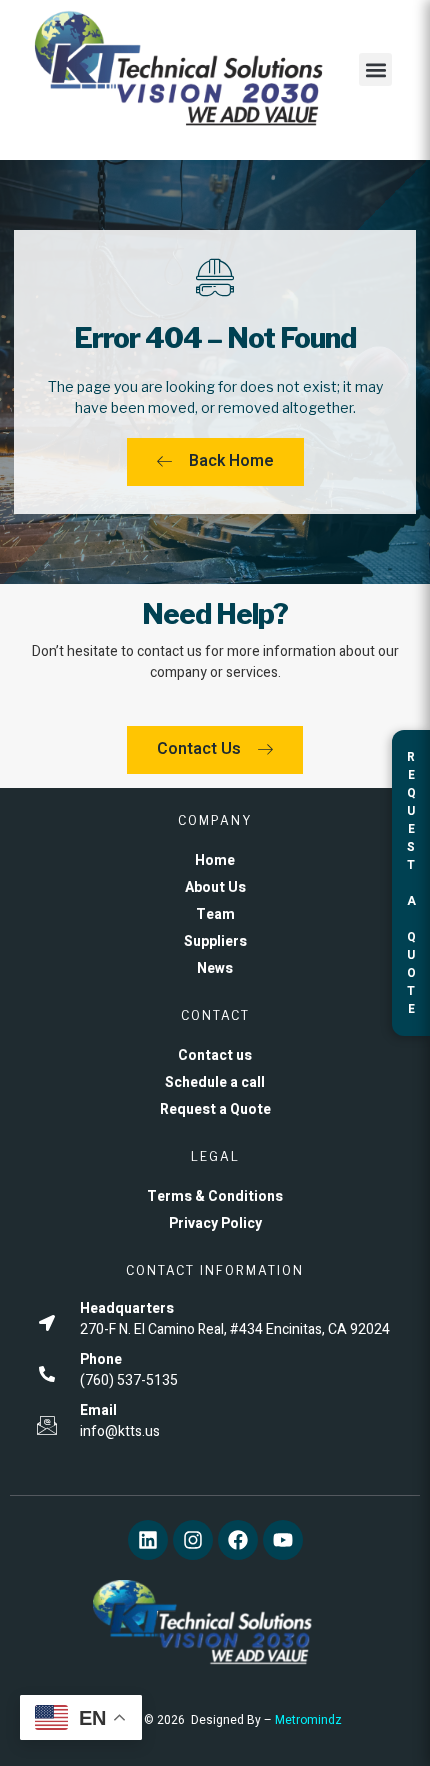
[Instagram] (193, 1540)
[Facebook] (238, 1540)
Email (98, 1410)
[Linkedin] (148, 1540)
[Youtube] (283, 1540)
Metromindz (308, 1720)
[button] (375, 69)
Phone (101, 1359)
